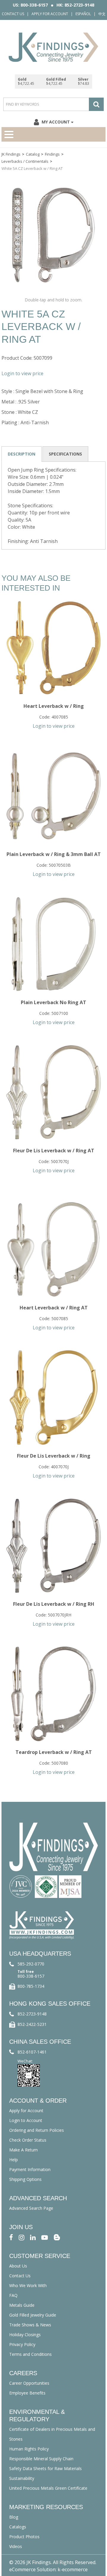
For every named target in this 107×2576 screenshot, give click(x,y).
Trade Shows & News (30, 2325)
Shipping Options (25, 2179)
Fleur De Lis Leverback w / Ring (54, 1456)
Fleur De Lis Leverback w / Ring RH (54, 1604)
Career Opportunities (29, 2383)
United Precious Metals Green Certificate (48, 2488)
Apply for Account (50, 14)
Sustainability (22, 2478)
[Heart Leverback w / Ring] (53, 648)
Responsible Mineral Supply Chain (41, 2459)
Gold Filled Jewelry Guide (33, 2315)
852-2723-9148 (32, 2014)
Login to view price (22, 373)
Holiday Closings (25, 2335)
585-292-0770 (31, 1964)
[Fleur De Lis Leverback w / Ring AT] (53, 1092)
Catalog (33, 154)
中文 (102, 14)
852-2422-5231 (32, 2024)
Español (83, 14)
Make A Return (23, 2150)
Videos (16, 2546)
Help (14, 2160)
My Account (56, 122)
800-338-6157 (31, 1976)
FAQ (13, 2295)
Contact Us (13, 14)
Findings (52, 154)
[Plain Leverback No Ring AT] (53, 944)
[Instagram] (22, 2237)
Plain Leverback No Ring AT (53, 1002)
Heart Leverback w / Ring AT (54, 1308)
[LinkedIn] (33, 2237)
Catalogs (18, 2527)
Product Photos (24, 2537)
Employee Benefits (27, 2393)
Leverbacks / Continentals (25, 161)
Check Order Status (28, 2140)
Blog (14, 2517)
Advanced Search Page (31, 2208)
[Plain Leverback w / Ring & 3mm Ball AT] (53, 796)
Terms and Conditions (30, 2354)
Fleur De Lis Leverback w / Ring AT (54, 1151)
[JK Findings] (53, 47)
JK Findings (11, 154)
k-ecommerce (73, 2569)
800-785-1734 (31, 1986)
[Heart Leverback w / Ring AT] (53, 1249)
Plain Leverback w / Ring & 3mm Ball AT (54, 854)
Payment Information (30, 2169)
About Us (18, 2266)
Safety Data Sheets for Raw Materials (45, 2468)
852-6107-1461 (32, 2052)
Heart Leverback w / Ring (54, 706)
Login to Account (26, 2120)
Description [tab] (22, 454)
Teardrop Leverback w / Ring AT (54, 1752)
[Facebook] (11, 2237)
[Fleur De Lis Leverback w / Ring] (53, 1397)
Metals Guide (22, 2305)
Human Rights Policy (29, 2449)
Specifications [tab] (65, 454)
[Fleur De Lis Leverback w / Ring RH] (53, 1546)
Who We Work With (28, 2285)
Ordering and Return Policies (37, 2130)
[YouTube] (45, 2237)
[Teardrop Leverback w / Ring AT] (53, 1694)
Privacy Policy (22, 2344)
